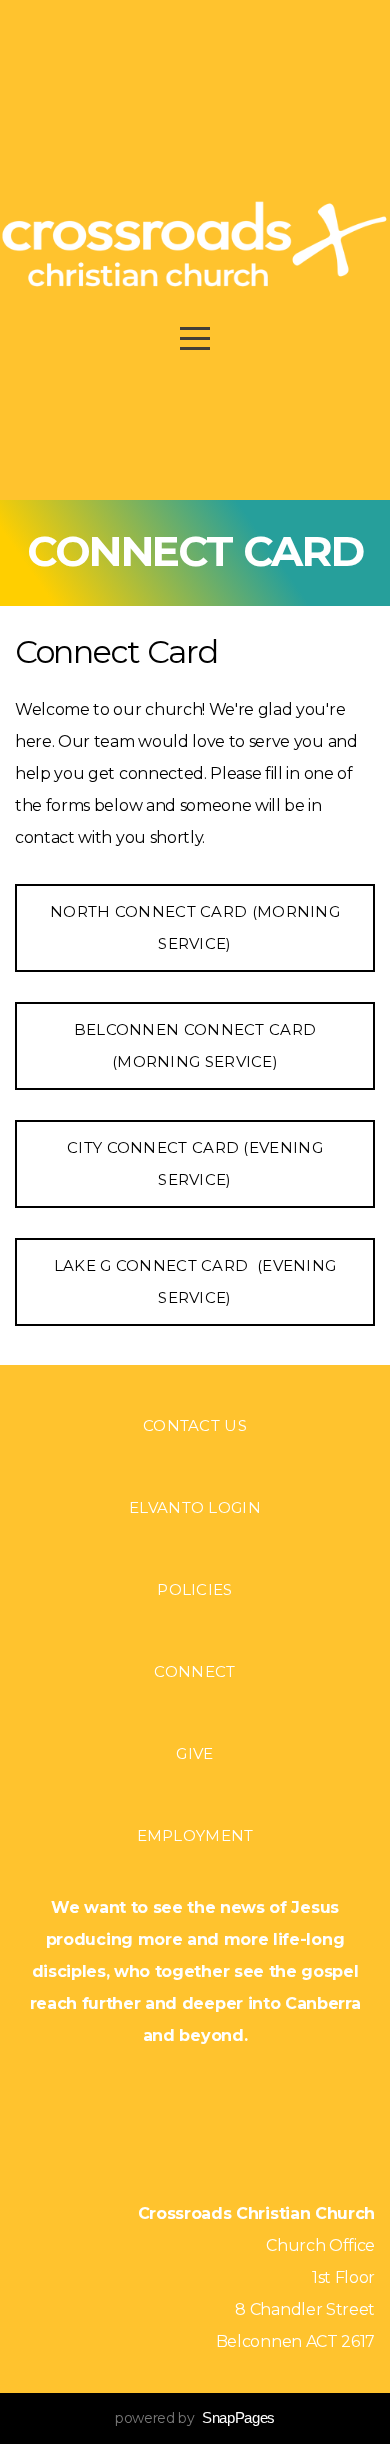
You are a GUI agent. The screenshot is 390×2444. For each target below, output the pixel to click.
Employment (195, 1835)
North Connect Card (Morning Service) (195, 927)
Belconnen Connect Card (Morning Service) (195, 1045)
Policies (194, 1589)
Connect (194, 1671)
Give (194, 1753)
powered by (195, 2418)
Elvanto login (195, 1507)
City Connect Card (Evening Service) (195, 1163)
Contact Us (195, 1425)
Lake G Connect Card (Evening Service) (195, 1281)
